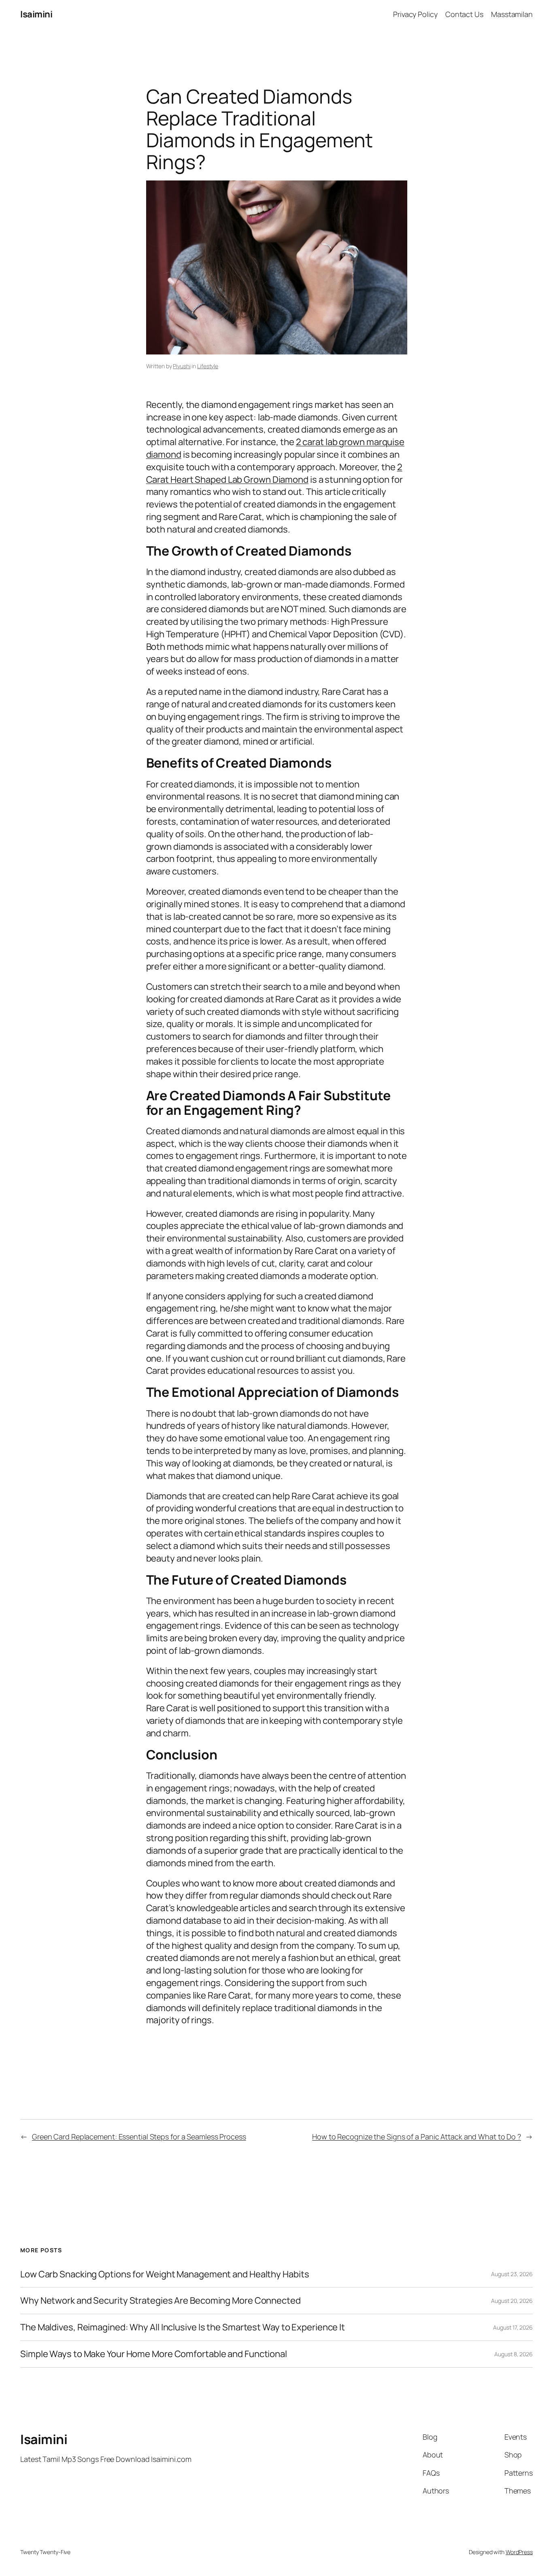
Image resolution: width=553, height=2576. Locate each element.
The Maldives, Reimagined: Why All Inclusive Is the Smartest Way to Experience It (183, 2327)
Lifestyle (208, 366)
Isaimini (36, 14)
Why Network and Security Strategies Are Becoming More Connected (161, 2301)
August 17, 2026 (513, 2327)
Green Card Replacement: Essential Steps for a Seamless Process (139, 2137)
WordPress (519, 2552)
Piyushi (182, 366)
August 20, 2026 (512, 2301)
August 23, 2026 (512, 2274)
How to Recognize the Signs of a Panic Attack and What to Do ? (417, 2137)
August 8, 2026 (514, 2354)
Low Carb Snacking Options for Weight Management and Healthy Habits (165, 2274)
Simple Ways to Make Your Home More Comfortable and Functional (154, 2354)
